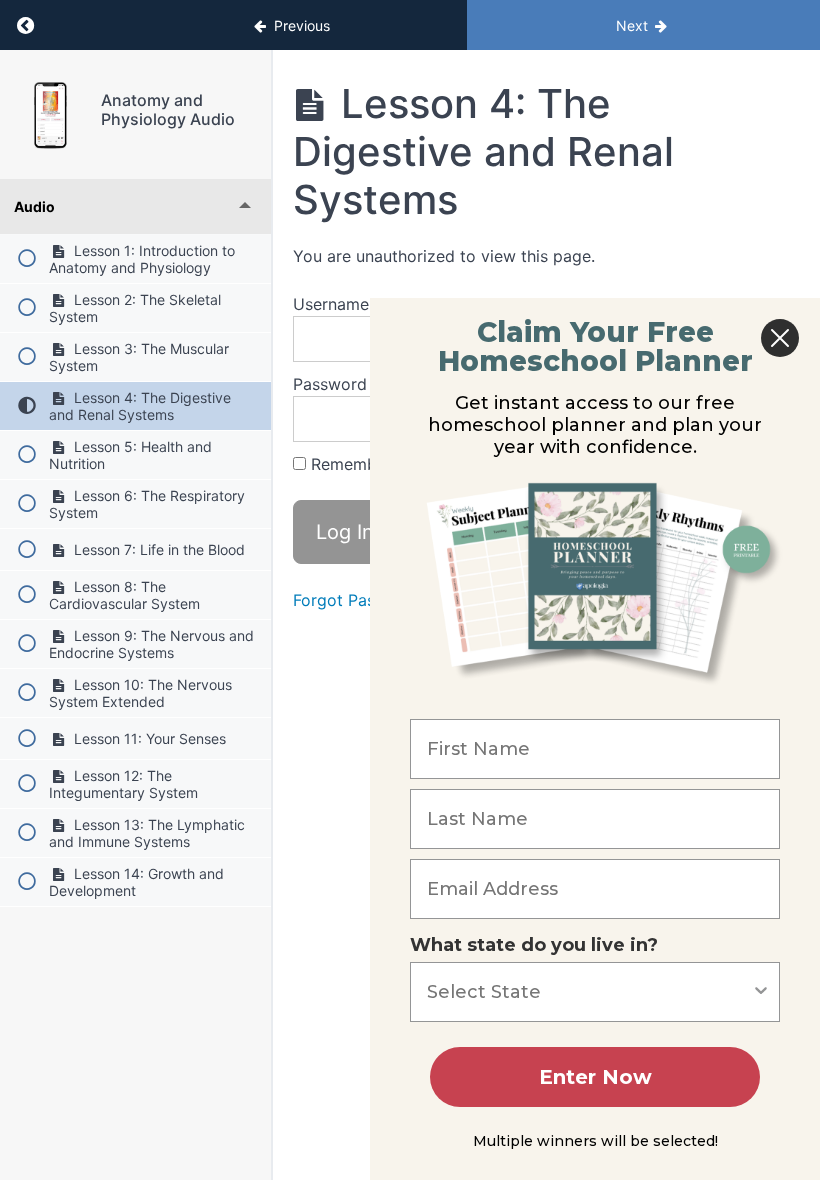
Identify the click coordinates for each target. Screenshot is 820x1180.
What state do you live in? (534, 945)
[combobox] (589, 992)
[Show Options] (761, 992)
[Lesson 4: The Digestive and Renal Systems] (50, 114)
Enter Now (595, 1077)
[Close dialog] (780, 338)
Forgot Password (357, 600)
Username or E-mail (368, 304)
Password (330, 384)
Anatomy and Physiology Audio (168, 109)
